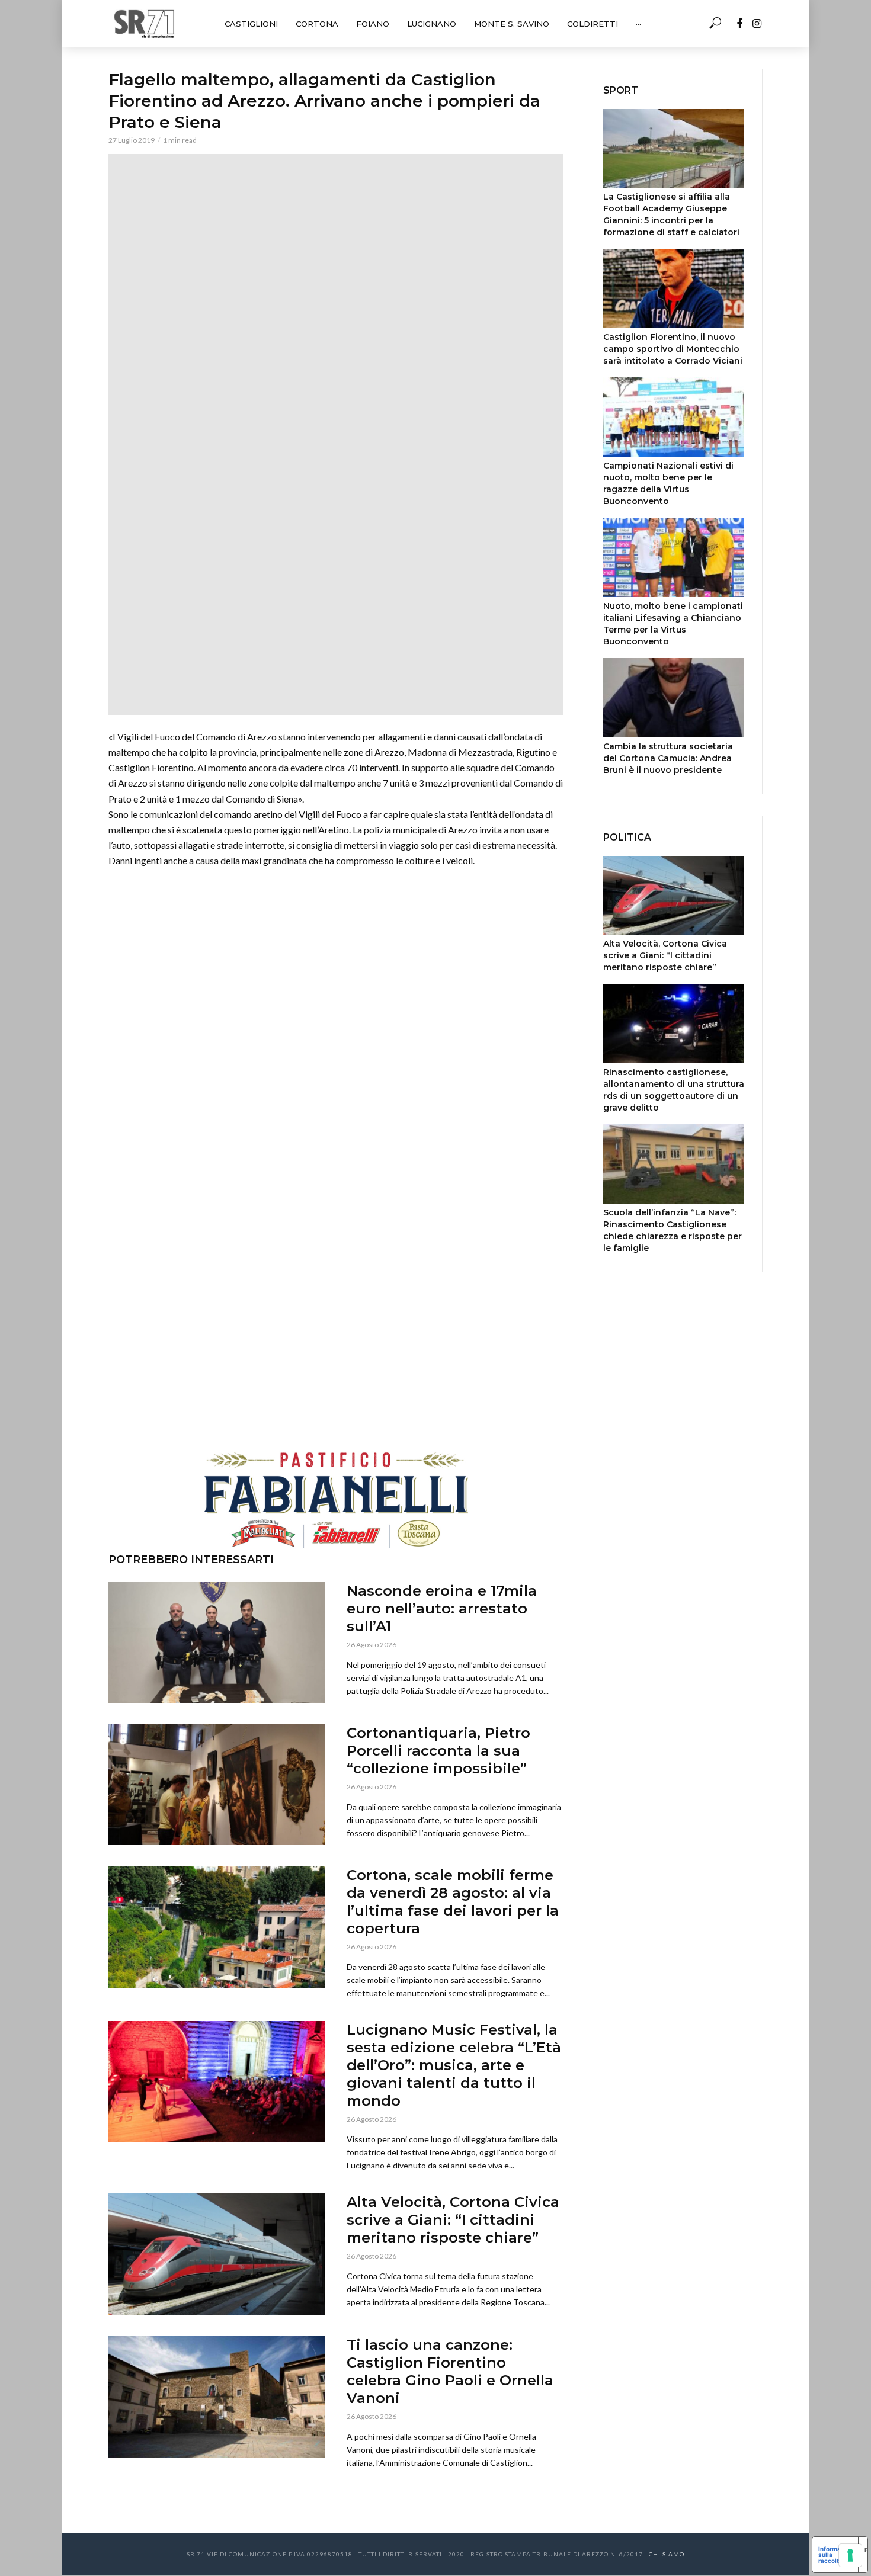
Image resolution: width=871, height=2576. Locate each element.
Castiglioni (251, 24)
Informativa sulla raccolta (835, 2555)
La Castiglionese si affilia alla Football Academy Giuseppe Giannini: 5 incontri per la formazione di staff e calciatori (671, 214)
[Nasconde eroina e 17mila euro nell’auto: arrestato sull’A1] (217, 1643)
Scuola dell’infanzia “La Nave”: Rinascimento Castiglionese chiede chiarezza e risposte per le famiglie (673, 1230)
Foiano (373, 24)
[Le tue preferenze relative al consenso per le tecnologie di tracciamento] (850, 2555)
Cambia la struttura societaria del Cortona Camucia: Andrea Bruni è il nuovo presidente (668, 758)
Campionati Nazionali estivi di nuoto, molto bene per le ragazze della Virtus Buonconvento (668, 483)
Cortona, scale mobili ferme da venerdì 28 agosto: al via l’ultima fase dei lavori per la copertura (453, 1902)
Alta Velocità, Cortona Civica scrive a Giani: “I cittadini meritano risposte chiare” (453, 2220)
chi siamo (667, 2554)
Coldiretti (593, 24)
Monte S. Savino (512, 24)
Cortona (317, 24)
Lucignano (432, 24)
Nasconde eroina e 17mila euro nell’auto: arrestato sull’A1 (442, 1608)
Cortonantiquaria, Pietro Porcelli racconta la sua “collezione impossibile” (438, 1751)
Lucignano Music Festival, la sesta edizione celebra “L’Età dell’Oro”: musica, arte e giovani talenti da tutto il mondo (454, 2065)
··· (638, 24)
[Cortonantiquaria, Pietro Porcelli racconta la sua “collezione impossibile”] (217, 1785)
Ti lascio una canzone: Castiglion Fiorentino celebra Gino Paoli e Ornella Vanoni (450, 2371)
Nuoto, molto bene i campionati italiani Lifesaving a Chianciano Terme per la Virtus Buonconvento (673, 624)
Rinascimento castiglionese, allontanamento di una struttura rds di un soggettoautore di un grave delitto (674, 1090)
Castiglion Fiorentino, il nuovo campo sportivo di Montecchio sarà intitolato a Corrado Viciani (673, 349)
